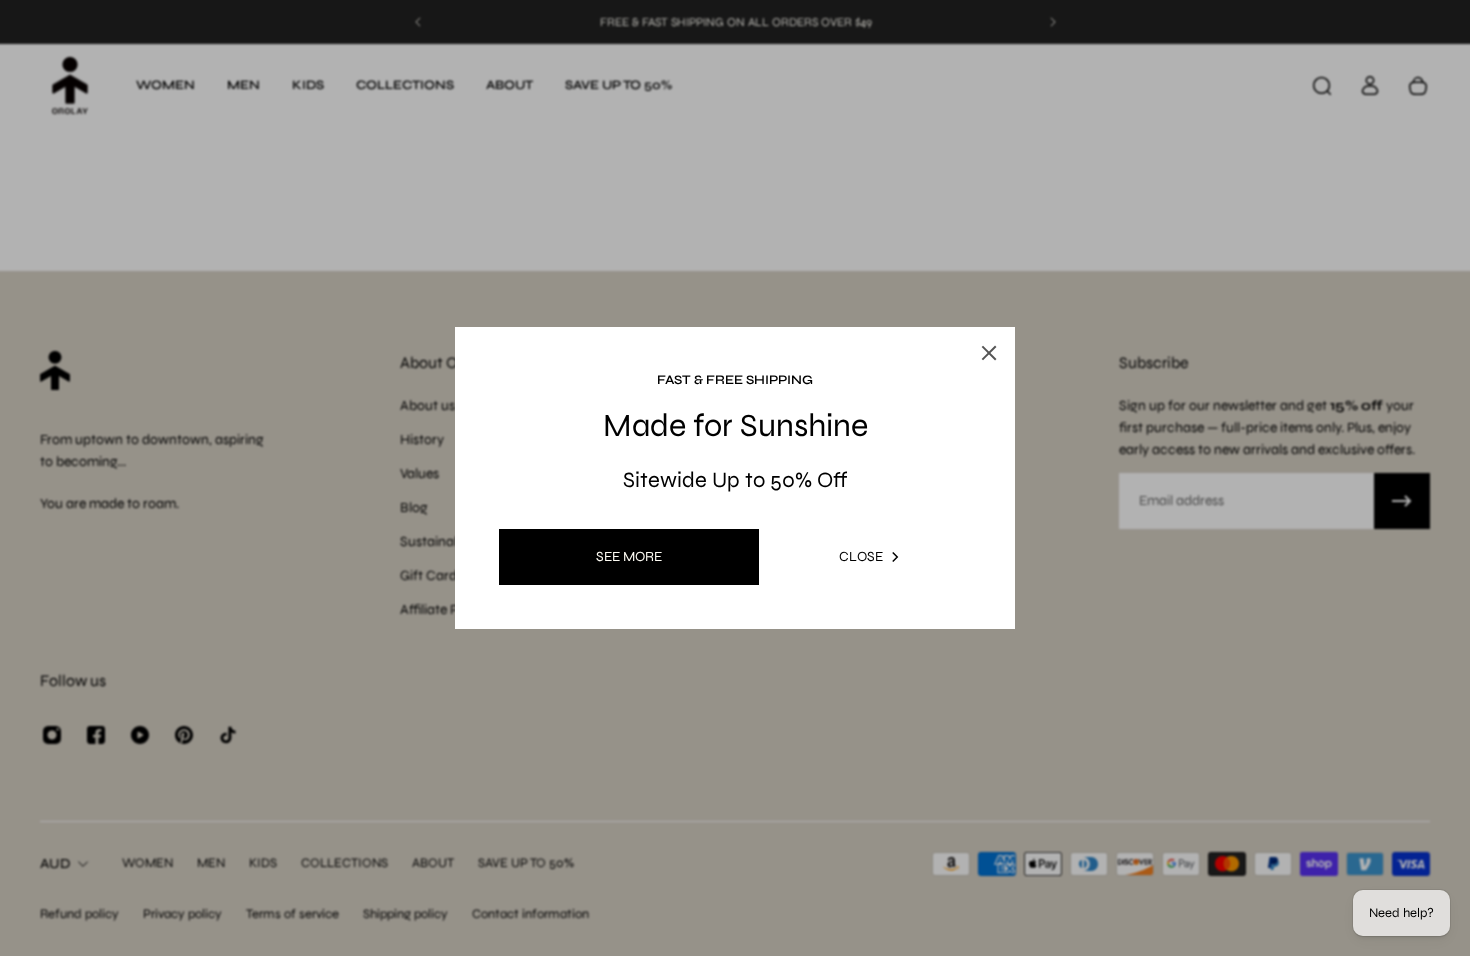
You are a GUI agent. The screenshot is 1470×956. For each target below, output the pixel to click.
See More (629, 556)
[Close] (989, 353)
